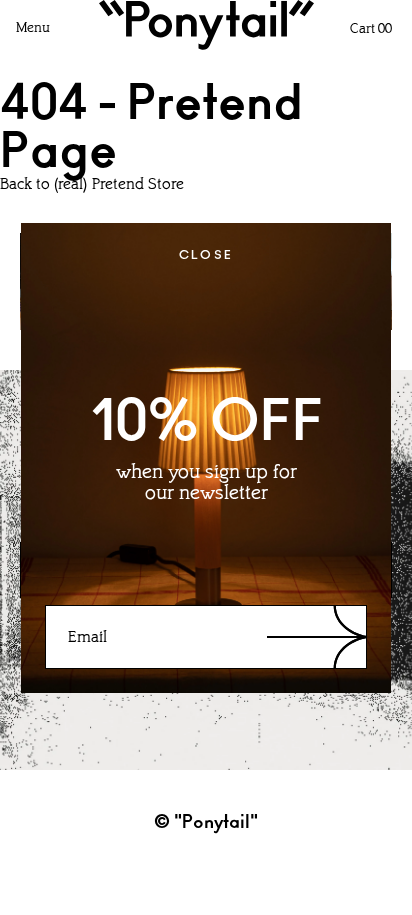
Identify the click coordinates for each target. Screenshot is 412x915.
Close (206, 255)
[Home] (206, 25)
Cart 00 (371, 29)
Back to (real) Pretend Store (92, 185)
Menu (33, 28)
